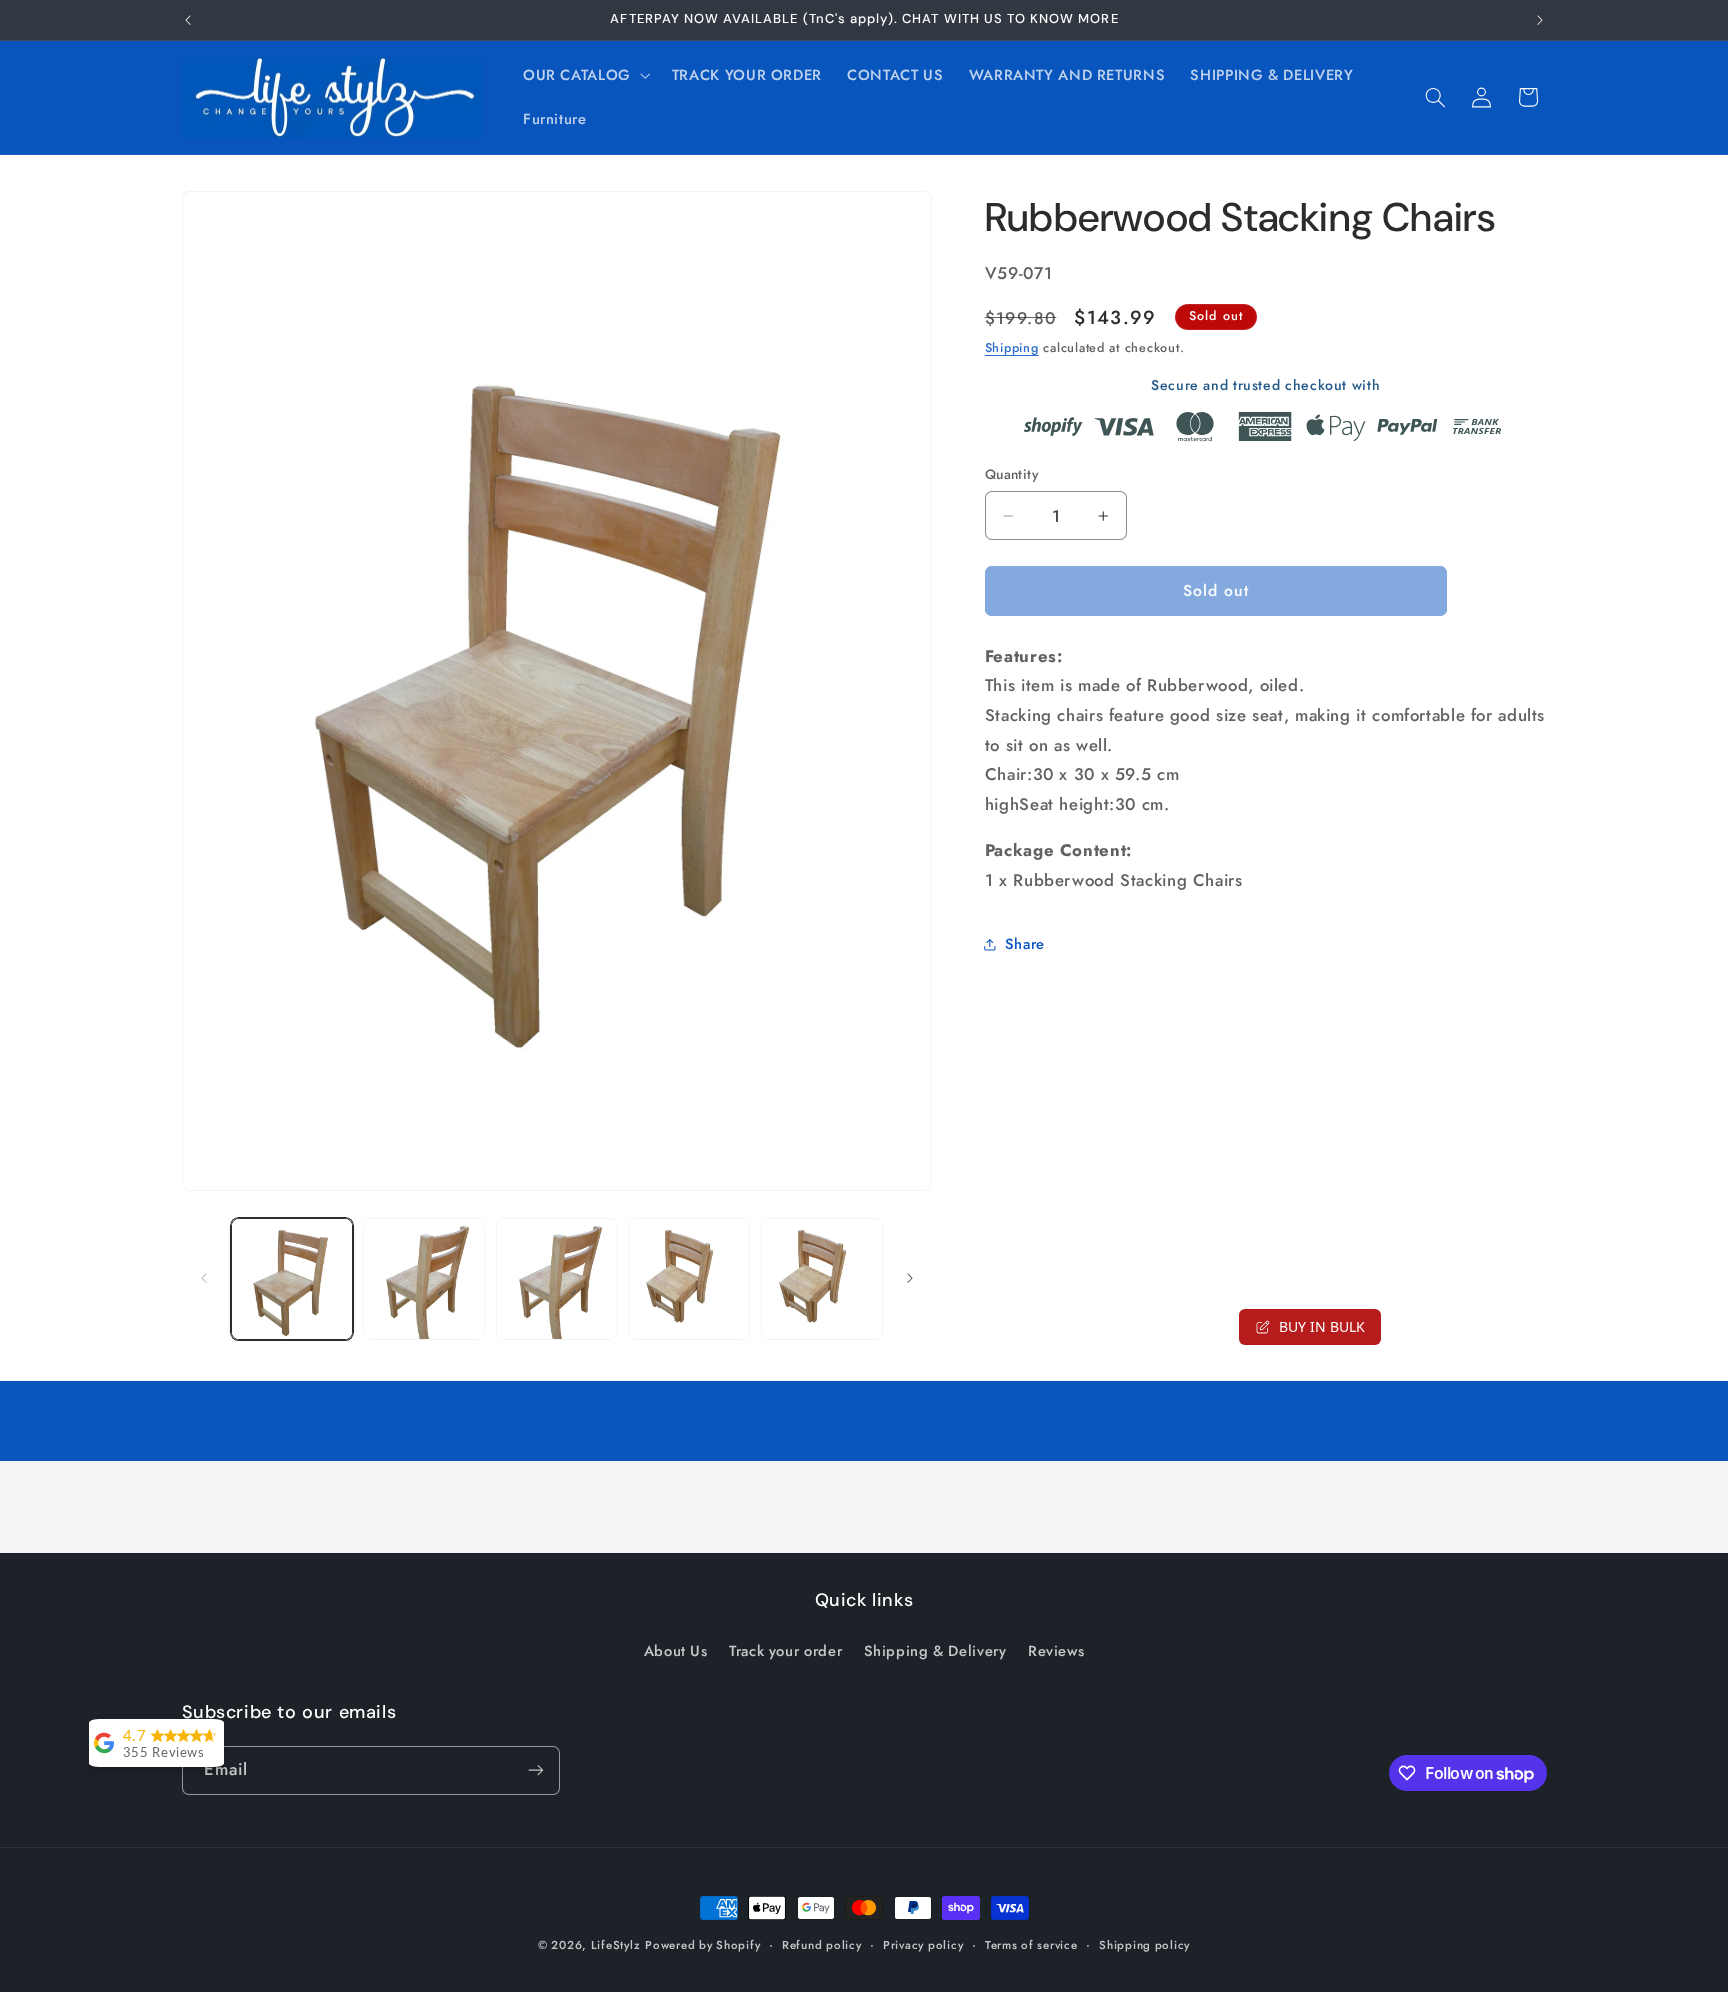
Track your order (785, 1651)
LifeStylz (616, 1945)
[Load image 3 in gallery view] (557, 1279)
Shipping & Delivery (935, 1651)
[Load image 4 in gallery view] (689, 1279)
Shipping (1012, 348)
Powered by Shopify (702, 1945)
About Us (676, 1651)
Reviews (1056, 1651)
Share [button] (1025, 944)
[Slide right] (910, 1279)
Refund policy (822, 1945)
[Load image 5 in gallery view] (822, 1279)
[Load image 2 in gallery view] (424, 1279)
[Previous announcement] (188, 20)
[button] (584, 75)
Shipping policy (1144, 1945)
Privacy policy (923, 1945)
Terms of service (1031, 1945)
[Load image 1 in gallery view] (292, 1279)
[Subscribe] (535, 1770)
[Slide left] (204, 1279)
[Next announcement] (1540, 20)
